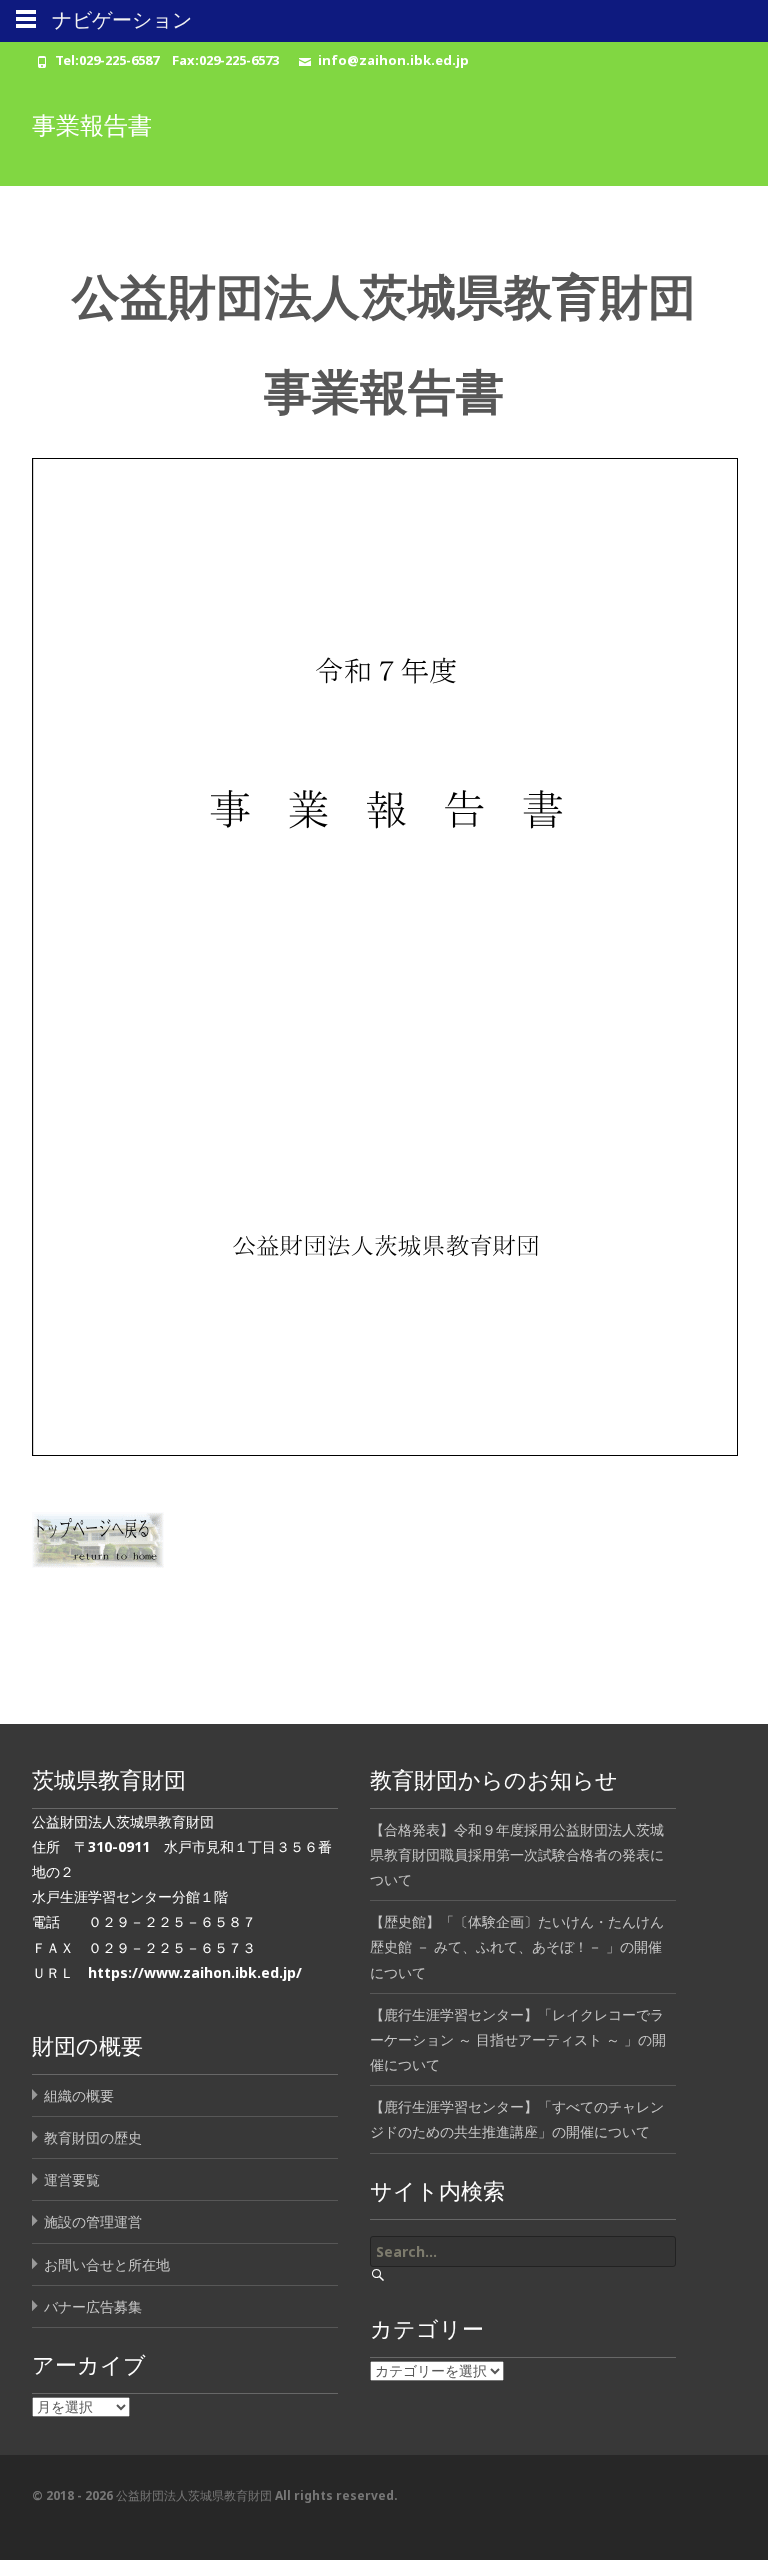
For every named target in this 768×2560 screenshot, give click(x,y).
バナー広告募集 (93, 2306)
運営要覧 (72, 2179)
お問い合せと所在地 (107, 2264)
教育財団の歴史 (93, 2137)
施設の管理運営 (93, 2221)
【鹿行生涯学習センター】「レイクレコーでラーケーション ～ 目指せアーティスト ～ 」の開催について (518, 2039)
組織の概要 (79, 2095)
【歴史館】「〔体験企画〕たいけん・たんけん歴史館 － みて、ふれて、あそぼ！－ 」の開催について (517, 1946)
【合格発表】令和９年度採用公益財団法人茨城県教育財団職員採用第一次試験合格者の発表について (517, 1854)
